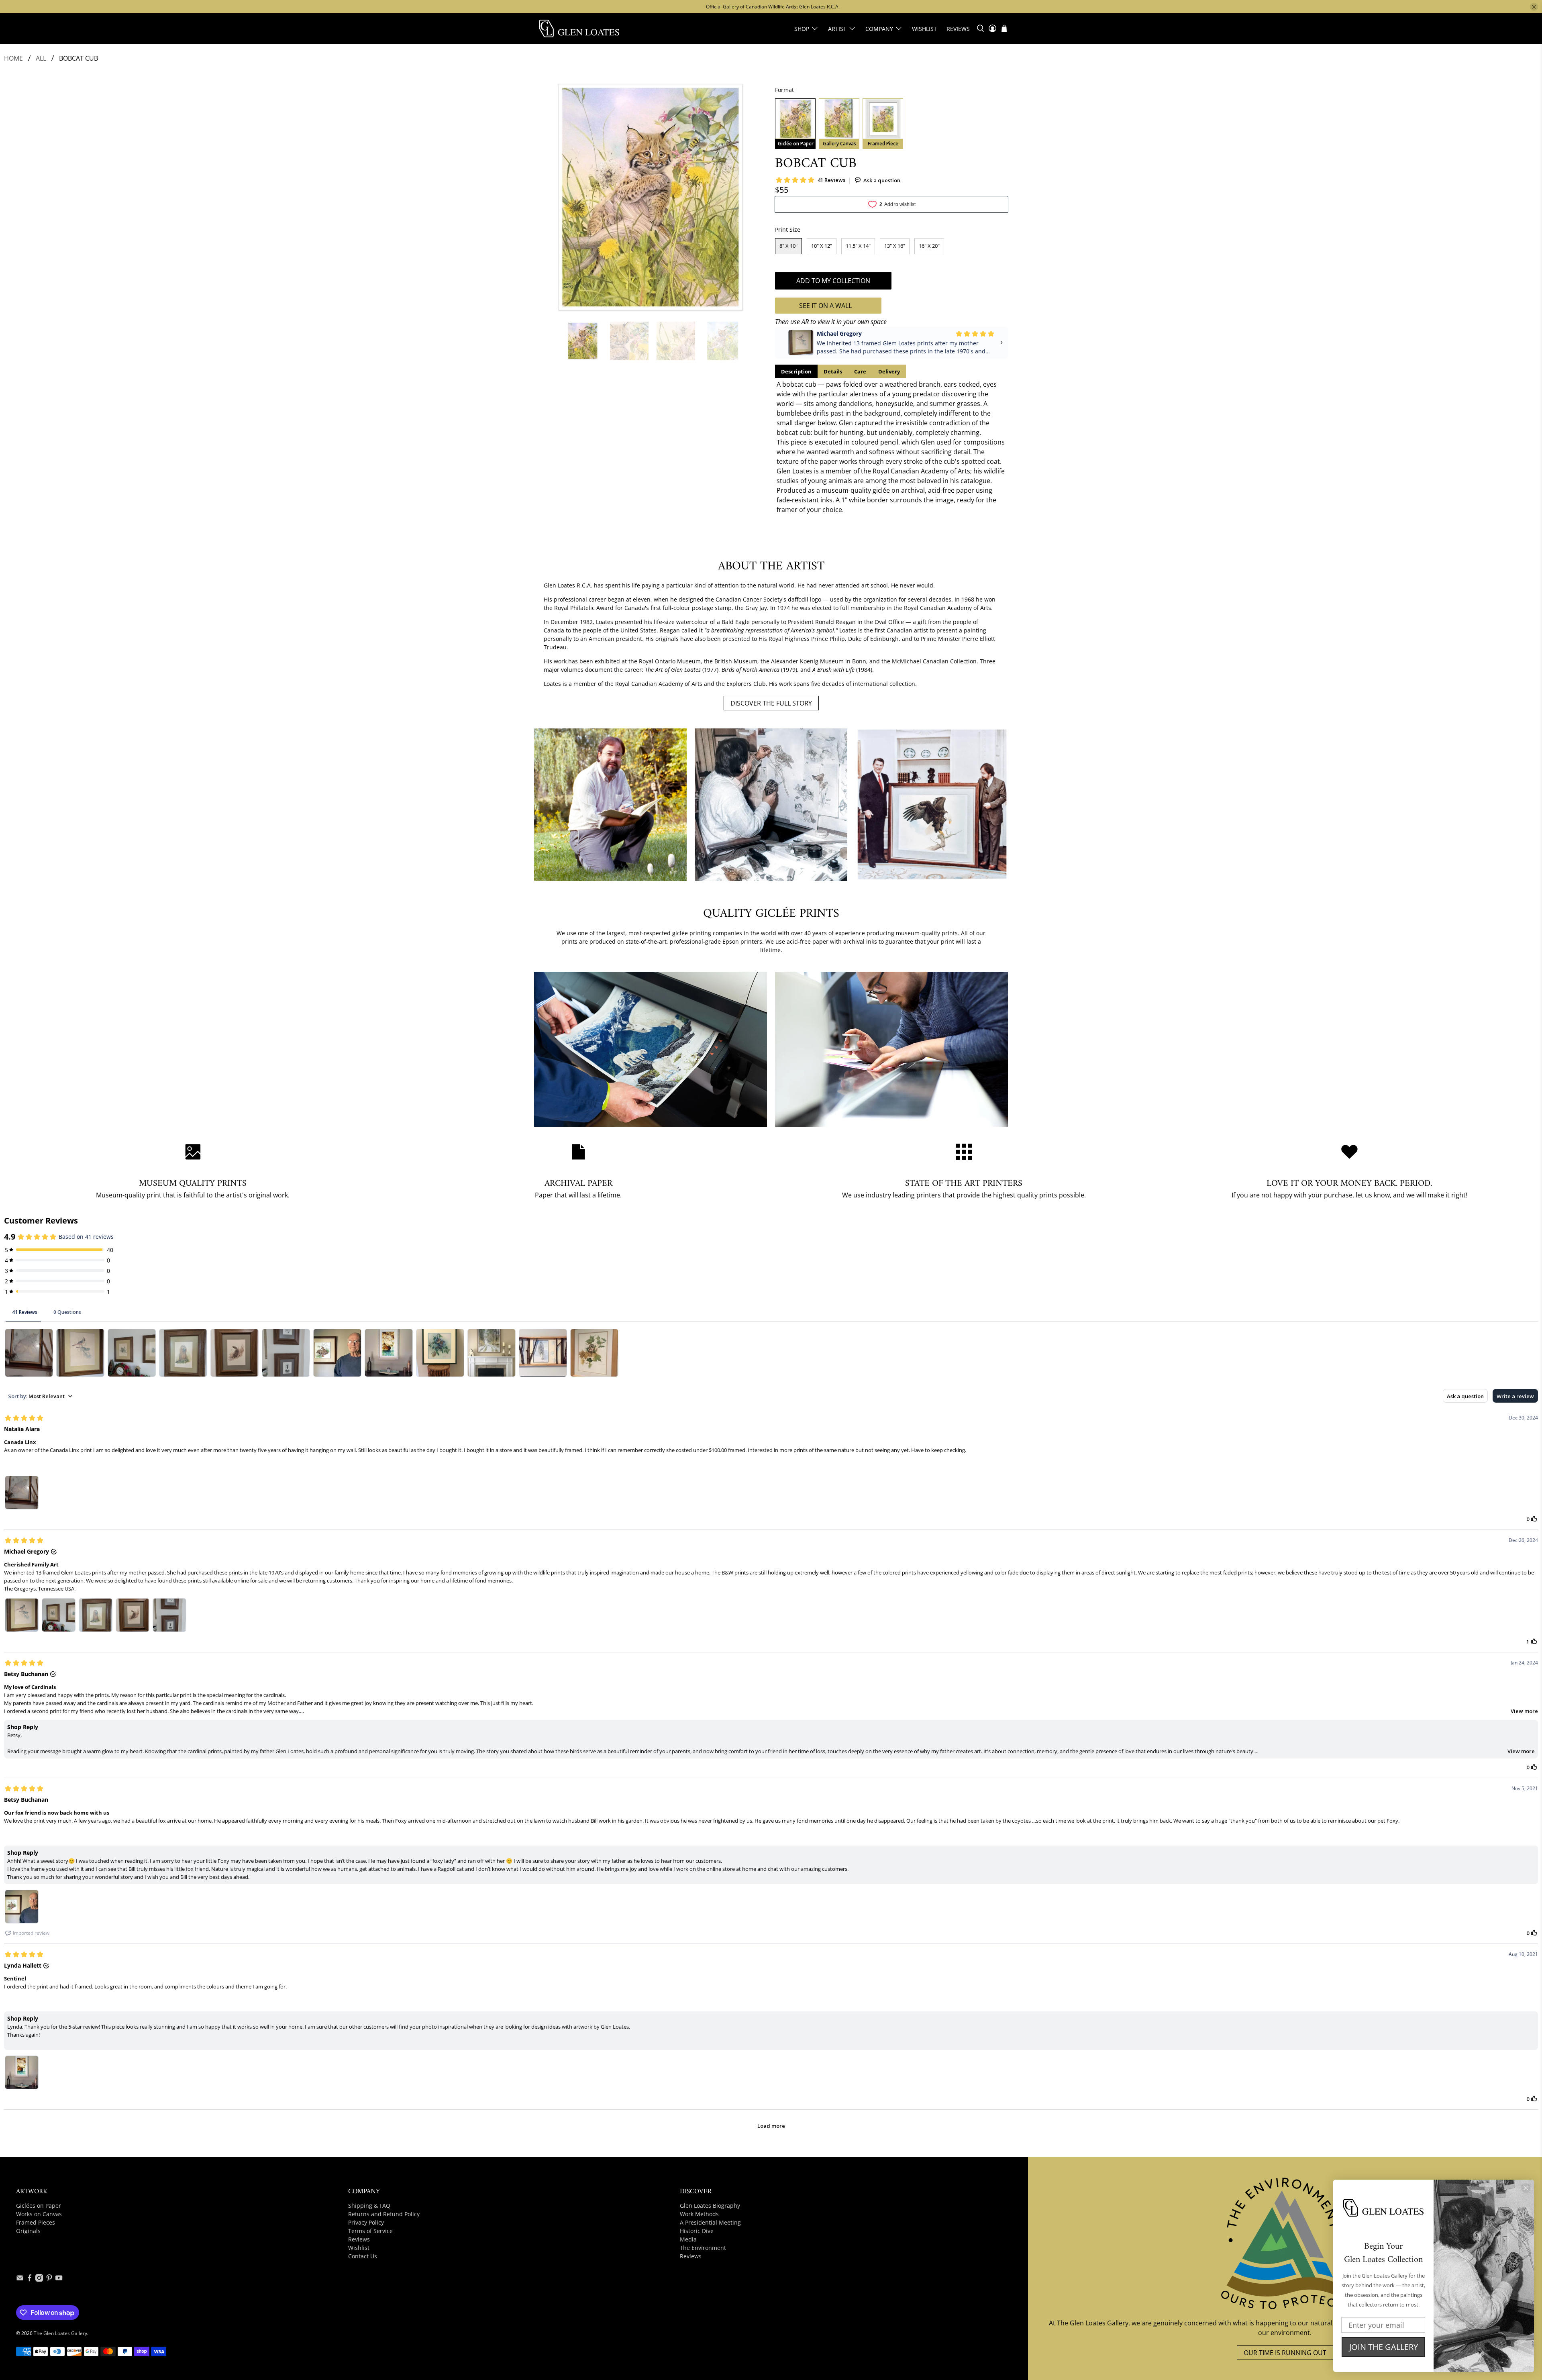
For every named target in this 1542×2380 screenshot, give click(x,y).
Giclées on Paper (39, 2206)
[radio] (795, 124)
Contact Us (363, 2256)
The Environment (703, 2248)
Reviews (958, 29)
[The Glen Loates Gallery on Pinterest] (49, 2279)
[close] (1534, 7)
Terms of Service (370, 2231)
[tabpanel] (891, 447)
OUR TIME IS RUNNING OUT (1285, 2353)
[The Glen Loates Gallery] (579, 29)
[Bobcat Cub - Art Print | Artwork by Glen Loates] (651, 197)
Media (688, 2239)
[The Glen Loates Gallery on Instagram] (39, 2279)
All (41, 58)
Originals (28, 2231)
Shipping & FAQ (369, 2206)
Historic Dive (697, 2231)
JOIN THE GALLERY (1384, 2347)
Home (13, 58)
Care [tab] (860, 371)
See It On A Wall (825, 306)
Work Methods (699, 2214)
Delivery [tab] (889, 371)
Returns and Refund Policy (384, 2214)
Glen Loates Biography (710, 2206)
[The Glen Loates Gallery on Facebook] (30, 2279)
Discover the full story (771, 703)
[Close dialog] (1526, 2188)
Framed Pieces (36, 2222)
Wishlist (924, 29)
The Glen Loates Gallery (60, 2333)
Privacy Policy (366, 2222)
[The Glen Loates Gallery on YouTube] (59, 2279)
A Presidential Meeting (710, 2222)
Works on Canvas (39, 2214)
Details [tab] (833, 371)
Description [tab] (796, 371)
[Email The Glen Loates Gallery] (20, 2279)
